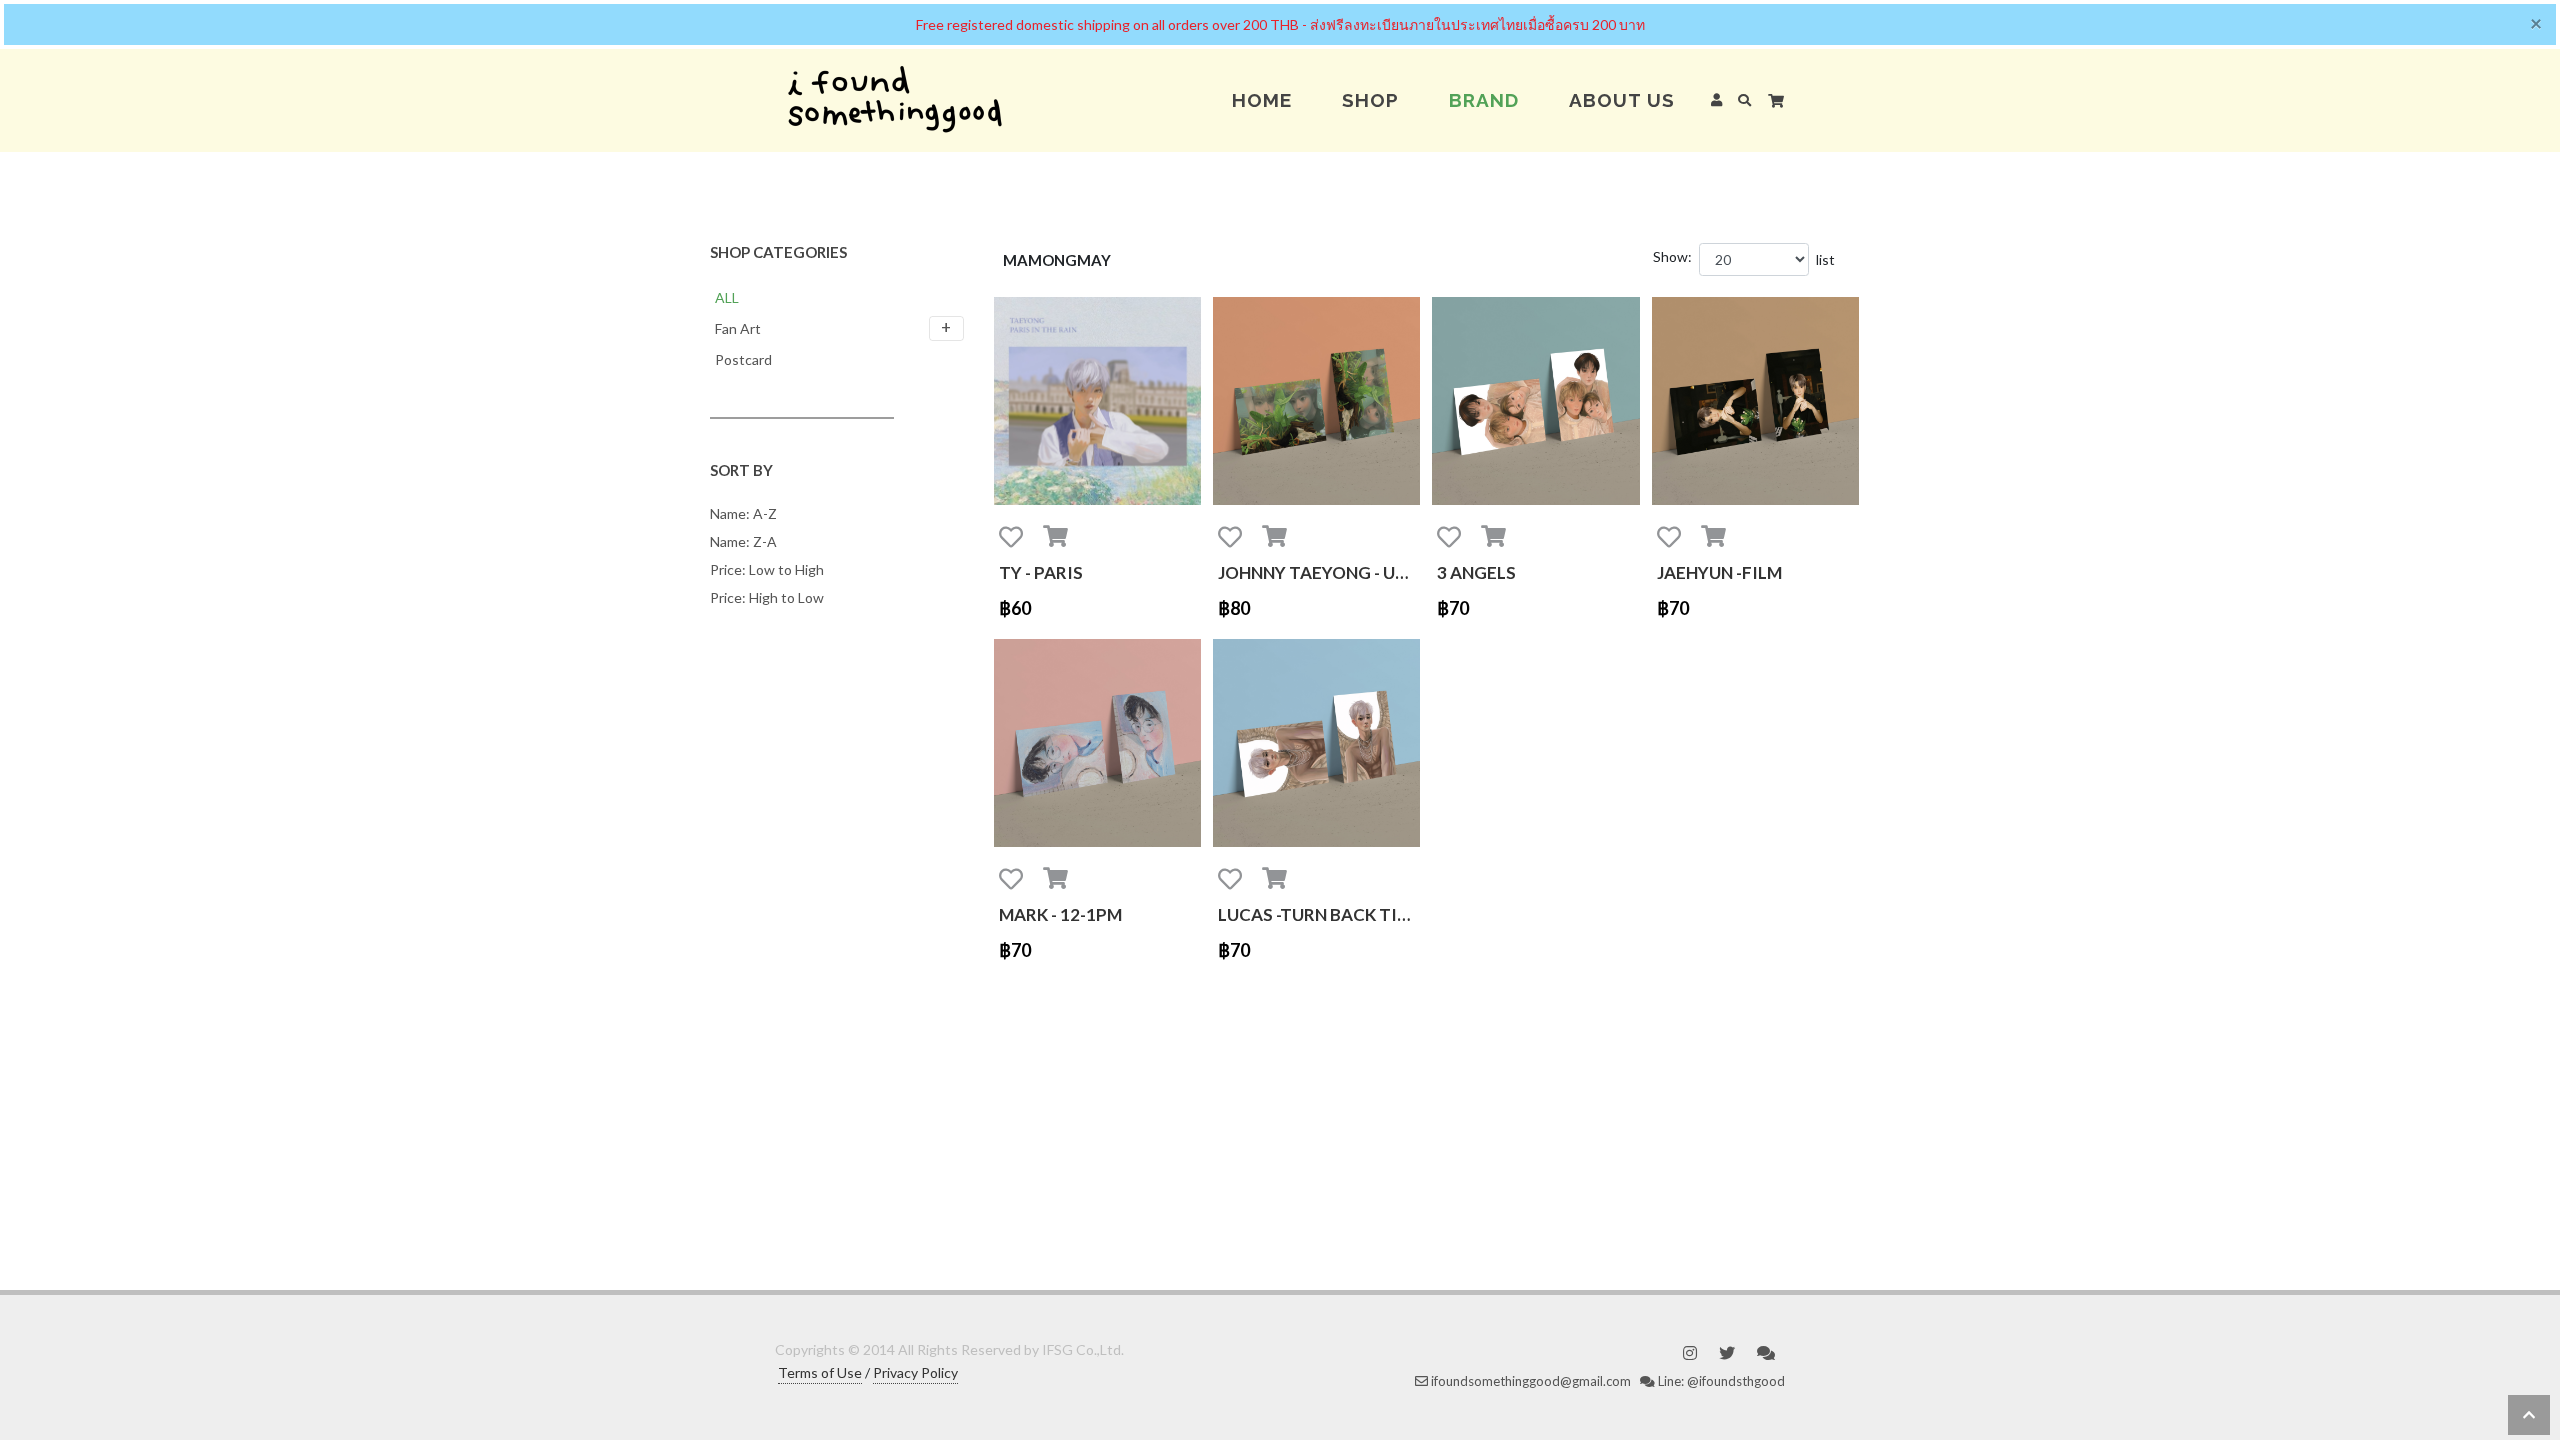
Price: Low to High (767, 569)
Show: (1672, 256)
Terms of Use (820, 1372)
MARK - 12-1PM (1060, 914)
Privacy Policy (915, 1372)
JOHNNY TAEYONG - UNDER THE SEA (1319, 572)
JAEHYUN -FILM (1719, 572)
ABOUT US (1622, 100)
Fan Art (738, 328)
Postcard (743, 359)
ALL (727, 297)
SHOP (1370, 100)
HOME (1262, 100)
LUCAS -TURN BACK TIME (1319, 914)
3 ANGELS (1476, 572)
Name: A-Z (743, 513)
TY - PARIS (1041, 572)
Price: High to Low (767, 597)
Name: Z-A (743, 541)
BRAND (1484, 100)
